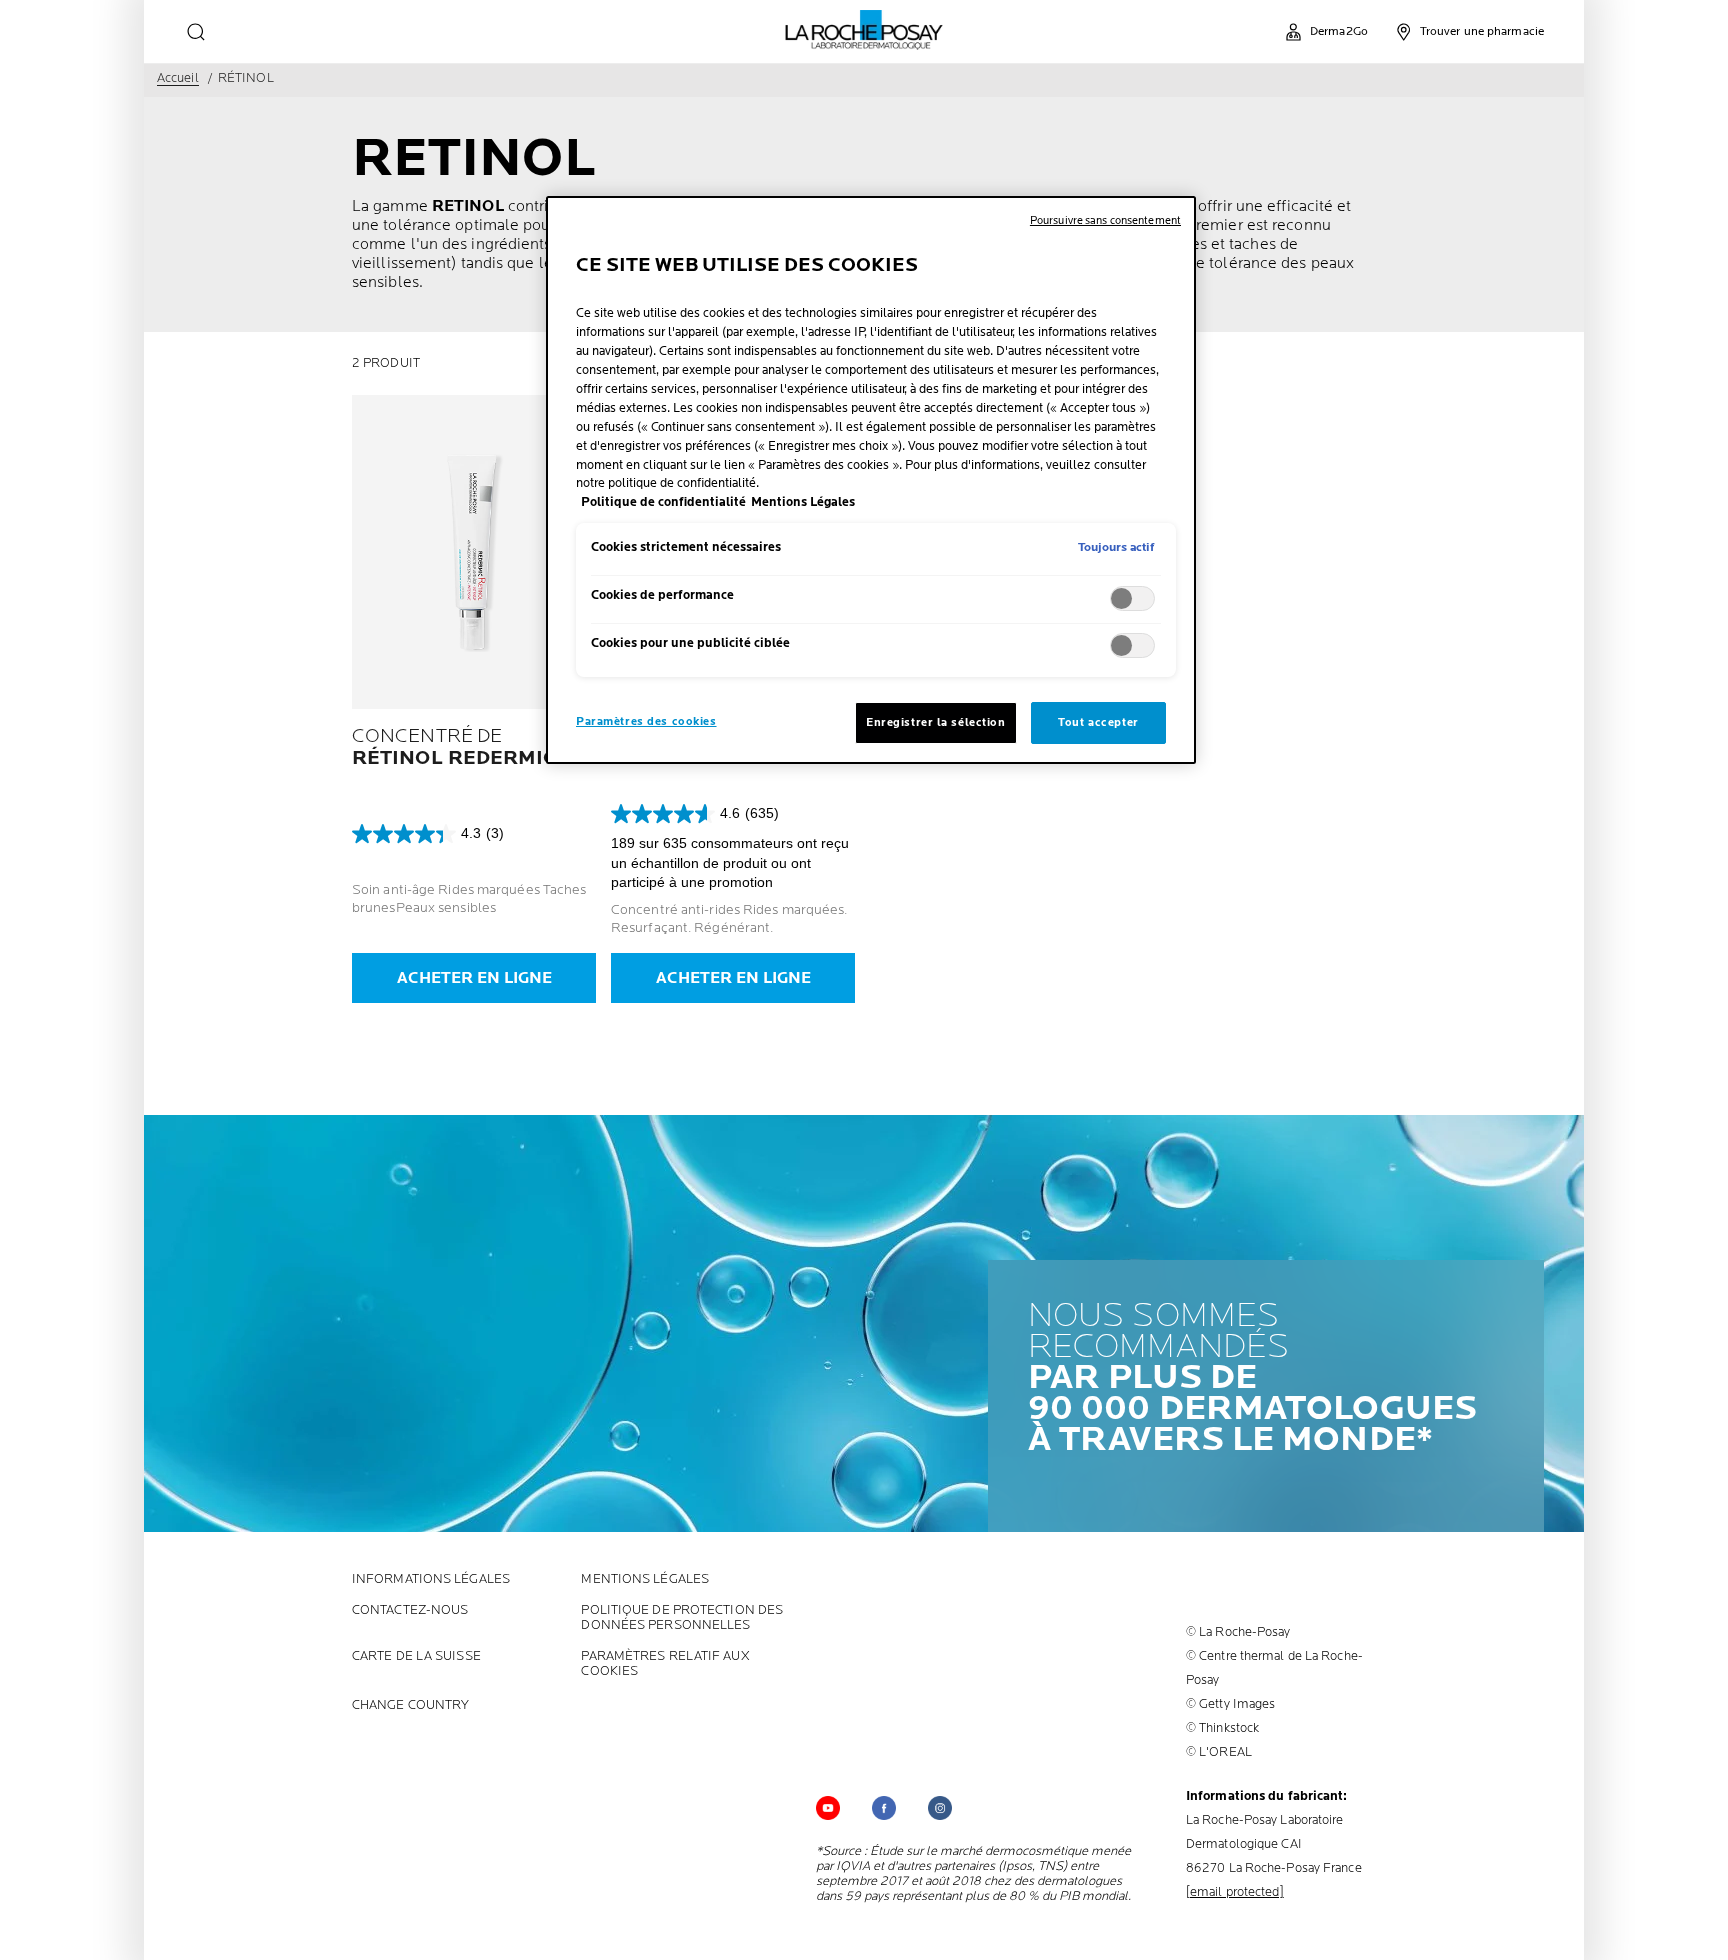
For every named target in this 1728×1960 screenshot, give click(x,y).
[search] (196, 32)
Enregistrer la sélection (936, 722)
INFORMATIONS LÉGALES (431, 1579)
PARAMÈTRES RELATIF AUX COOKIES (665, 1664)
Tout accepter (1098, 722)
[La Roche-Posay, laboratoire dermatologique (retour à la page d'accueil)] (864, 30)
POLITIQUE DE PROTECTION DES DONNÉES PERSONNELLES (682, 1618)
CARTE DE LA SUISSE (416, 1656)
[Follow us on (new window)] (884, 1808)
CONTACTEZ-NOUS (410, 1610)
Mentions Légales (645, 1579)
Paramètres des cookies (646, 721)
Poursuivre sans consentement (1105, 220)
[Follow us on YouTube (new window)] (828, 1808)
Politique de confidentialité (663, 502)
